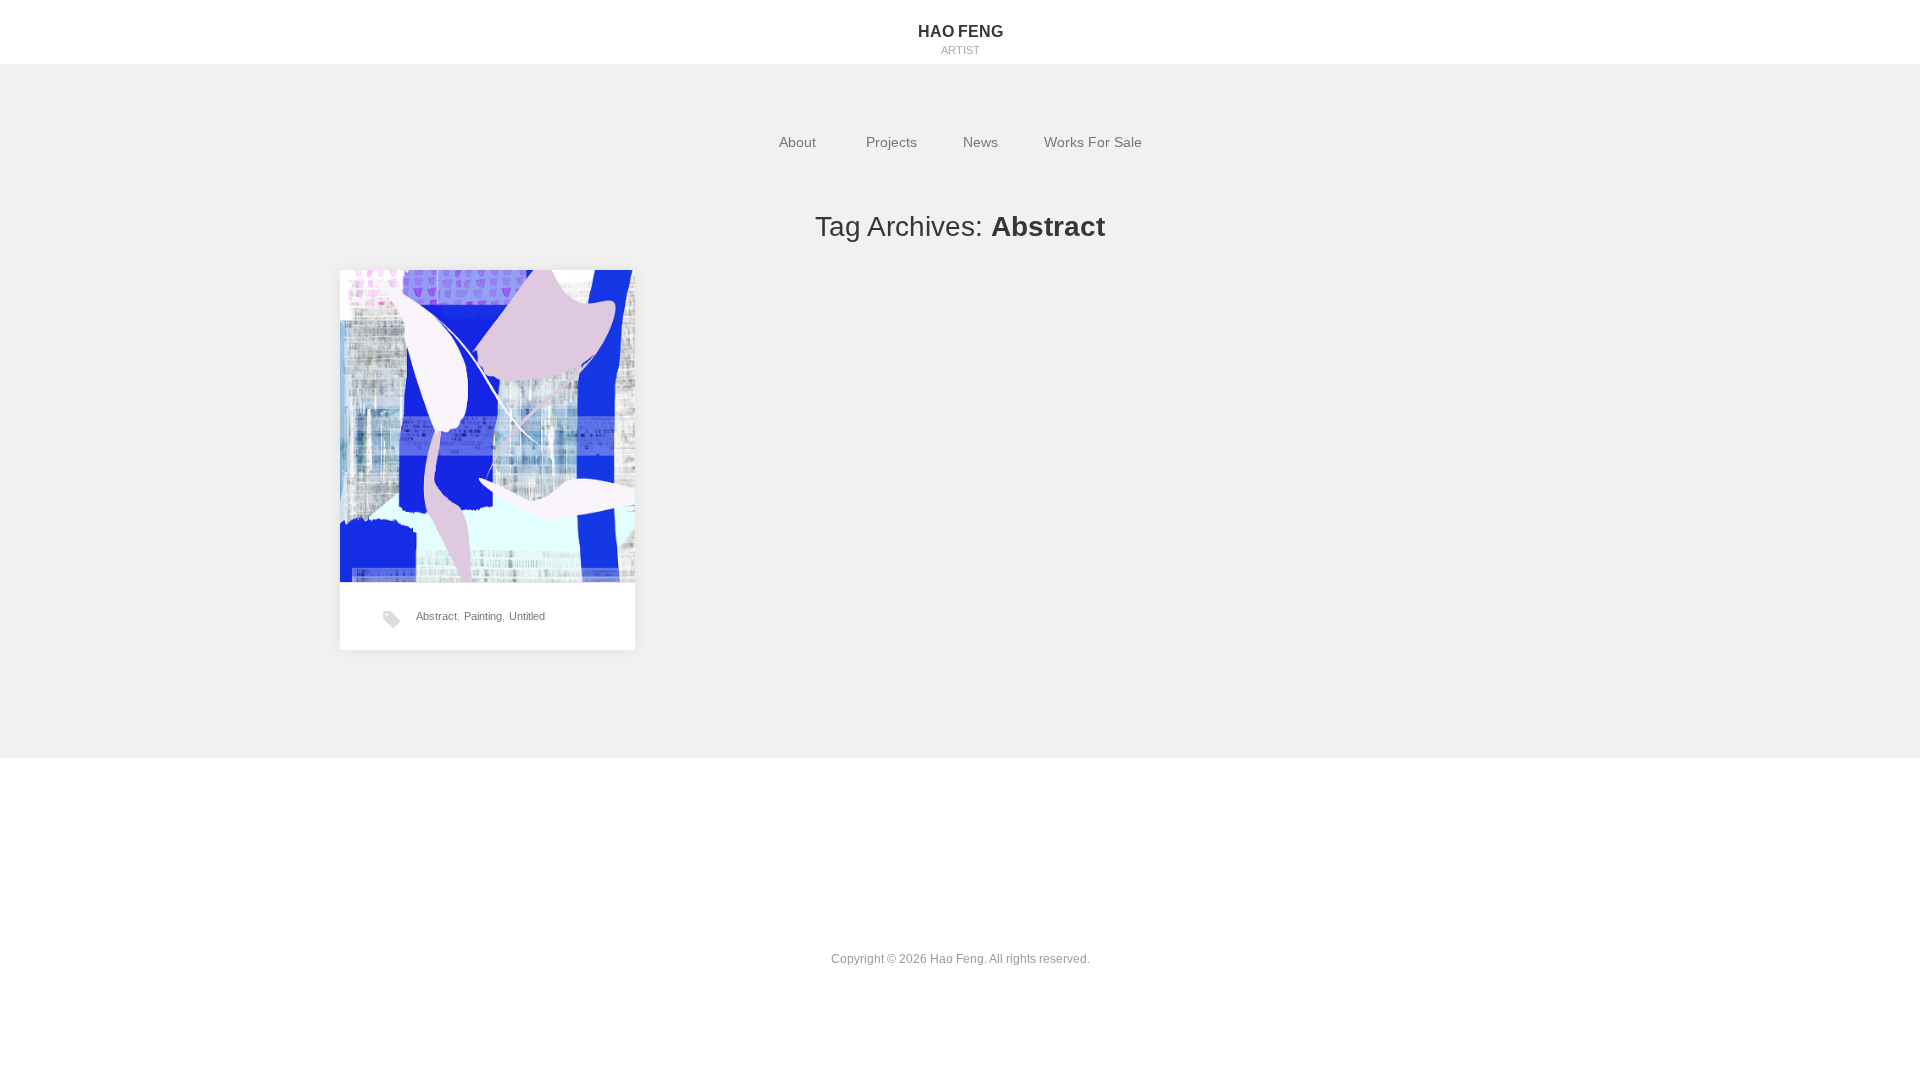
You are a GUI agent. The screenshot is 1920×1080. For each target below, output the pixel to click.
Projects (891, 142)
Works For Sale (1093, 142)
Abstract (436, 616)
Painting (483, 616)
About (799, 142)
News (980, 142)
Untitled (527, 616)
